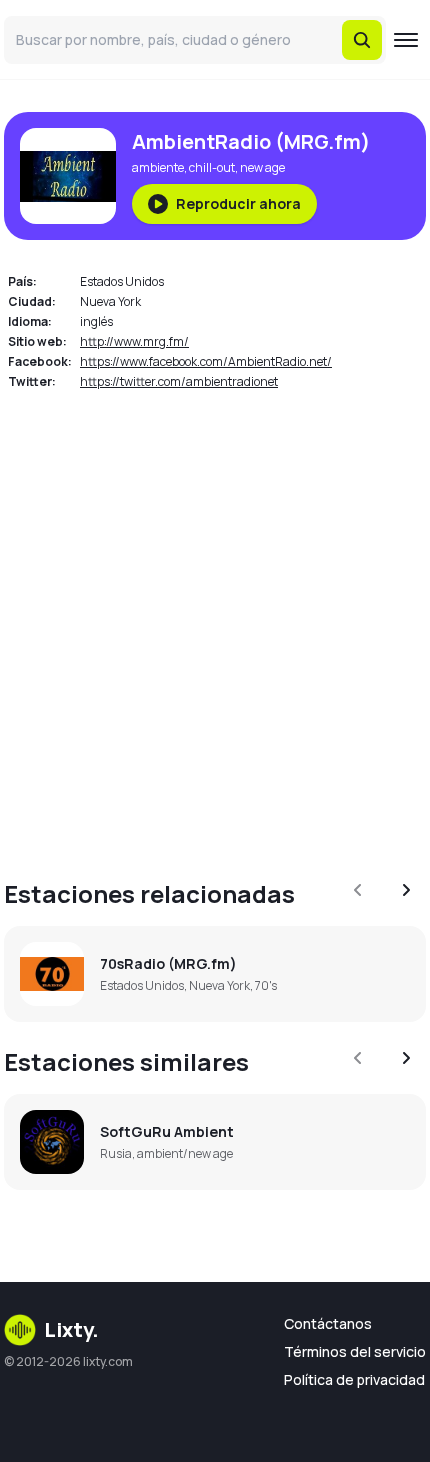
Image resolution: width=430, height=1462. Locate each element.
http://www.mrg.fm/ (134, 341)
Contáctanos (328, 1323)
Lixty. (71, 1329)
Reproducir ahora (238, 203)
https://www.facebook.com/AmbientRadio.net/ (206, 361)
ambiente (158, 167)
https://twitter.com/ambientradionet (179, 381)
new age (262, 167)
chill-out (212, 167)
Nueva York (110, 301)
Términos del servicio (355, 1351)
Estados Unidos (122, 281)
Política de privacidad (354, 1379)
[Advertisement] (215, 623)
